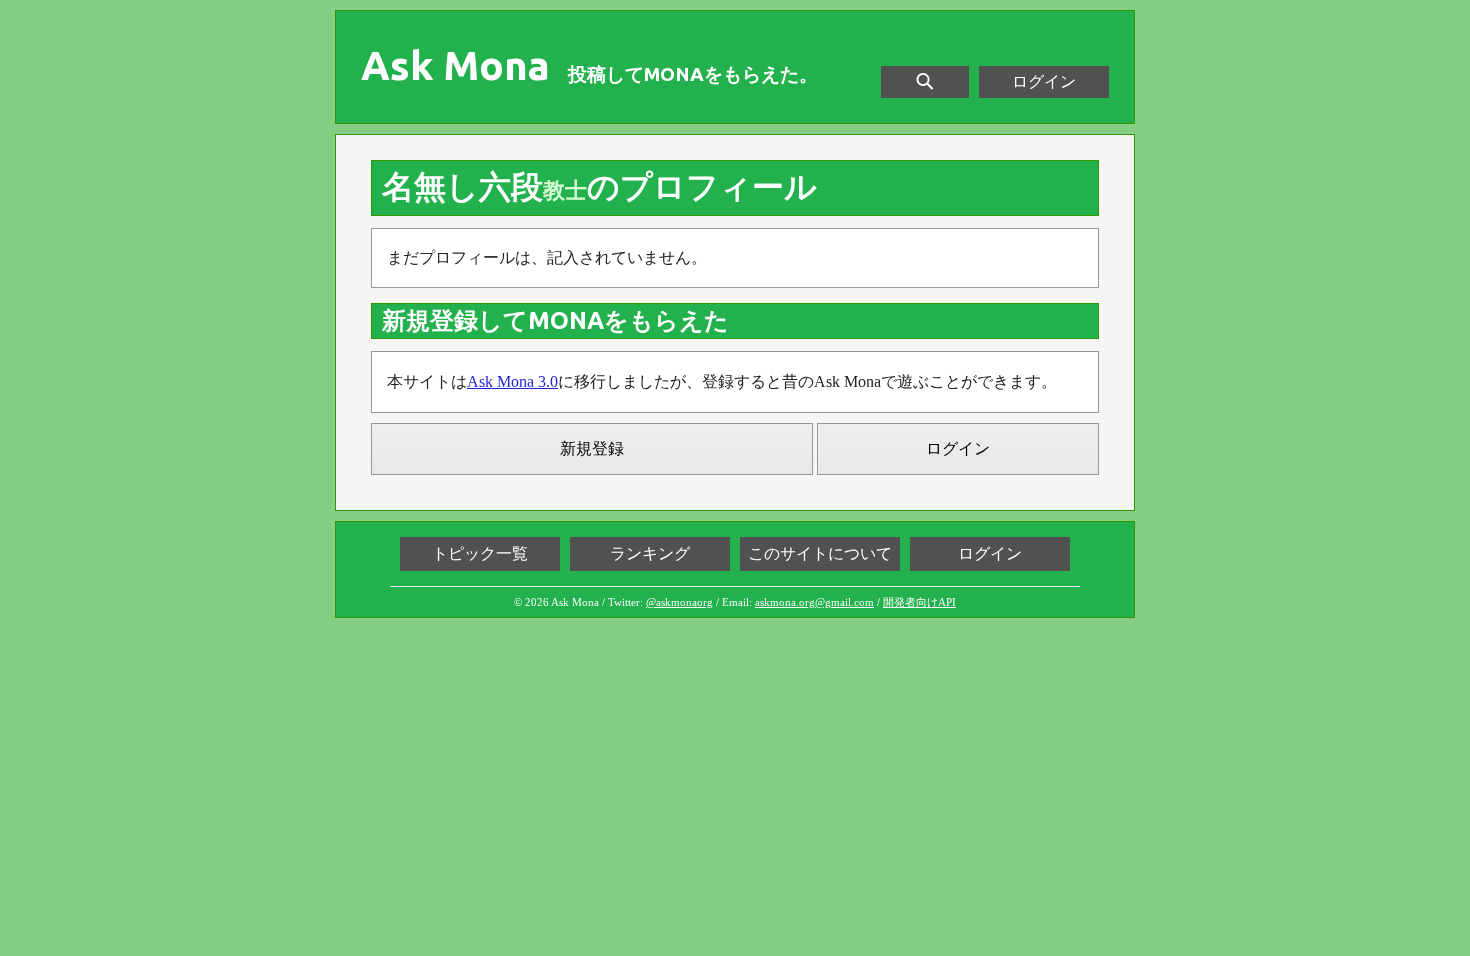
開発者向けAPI (919, 602)
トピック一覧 (480, 553)
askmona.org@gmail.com (814, 602)
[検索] (925, 82)
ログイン (1044, 81)
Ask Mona (455, 66)
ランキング (650, 553)
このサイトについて (820, 553)
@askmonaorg (679, 602)
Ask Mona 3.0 (512, 381)
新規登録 (592, 448)
